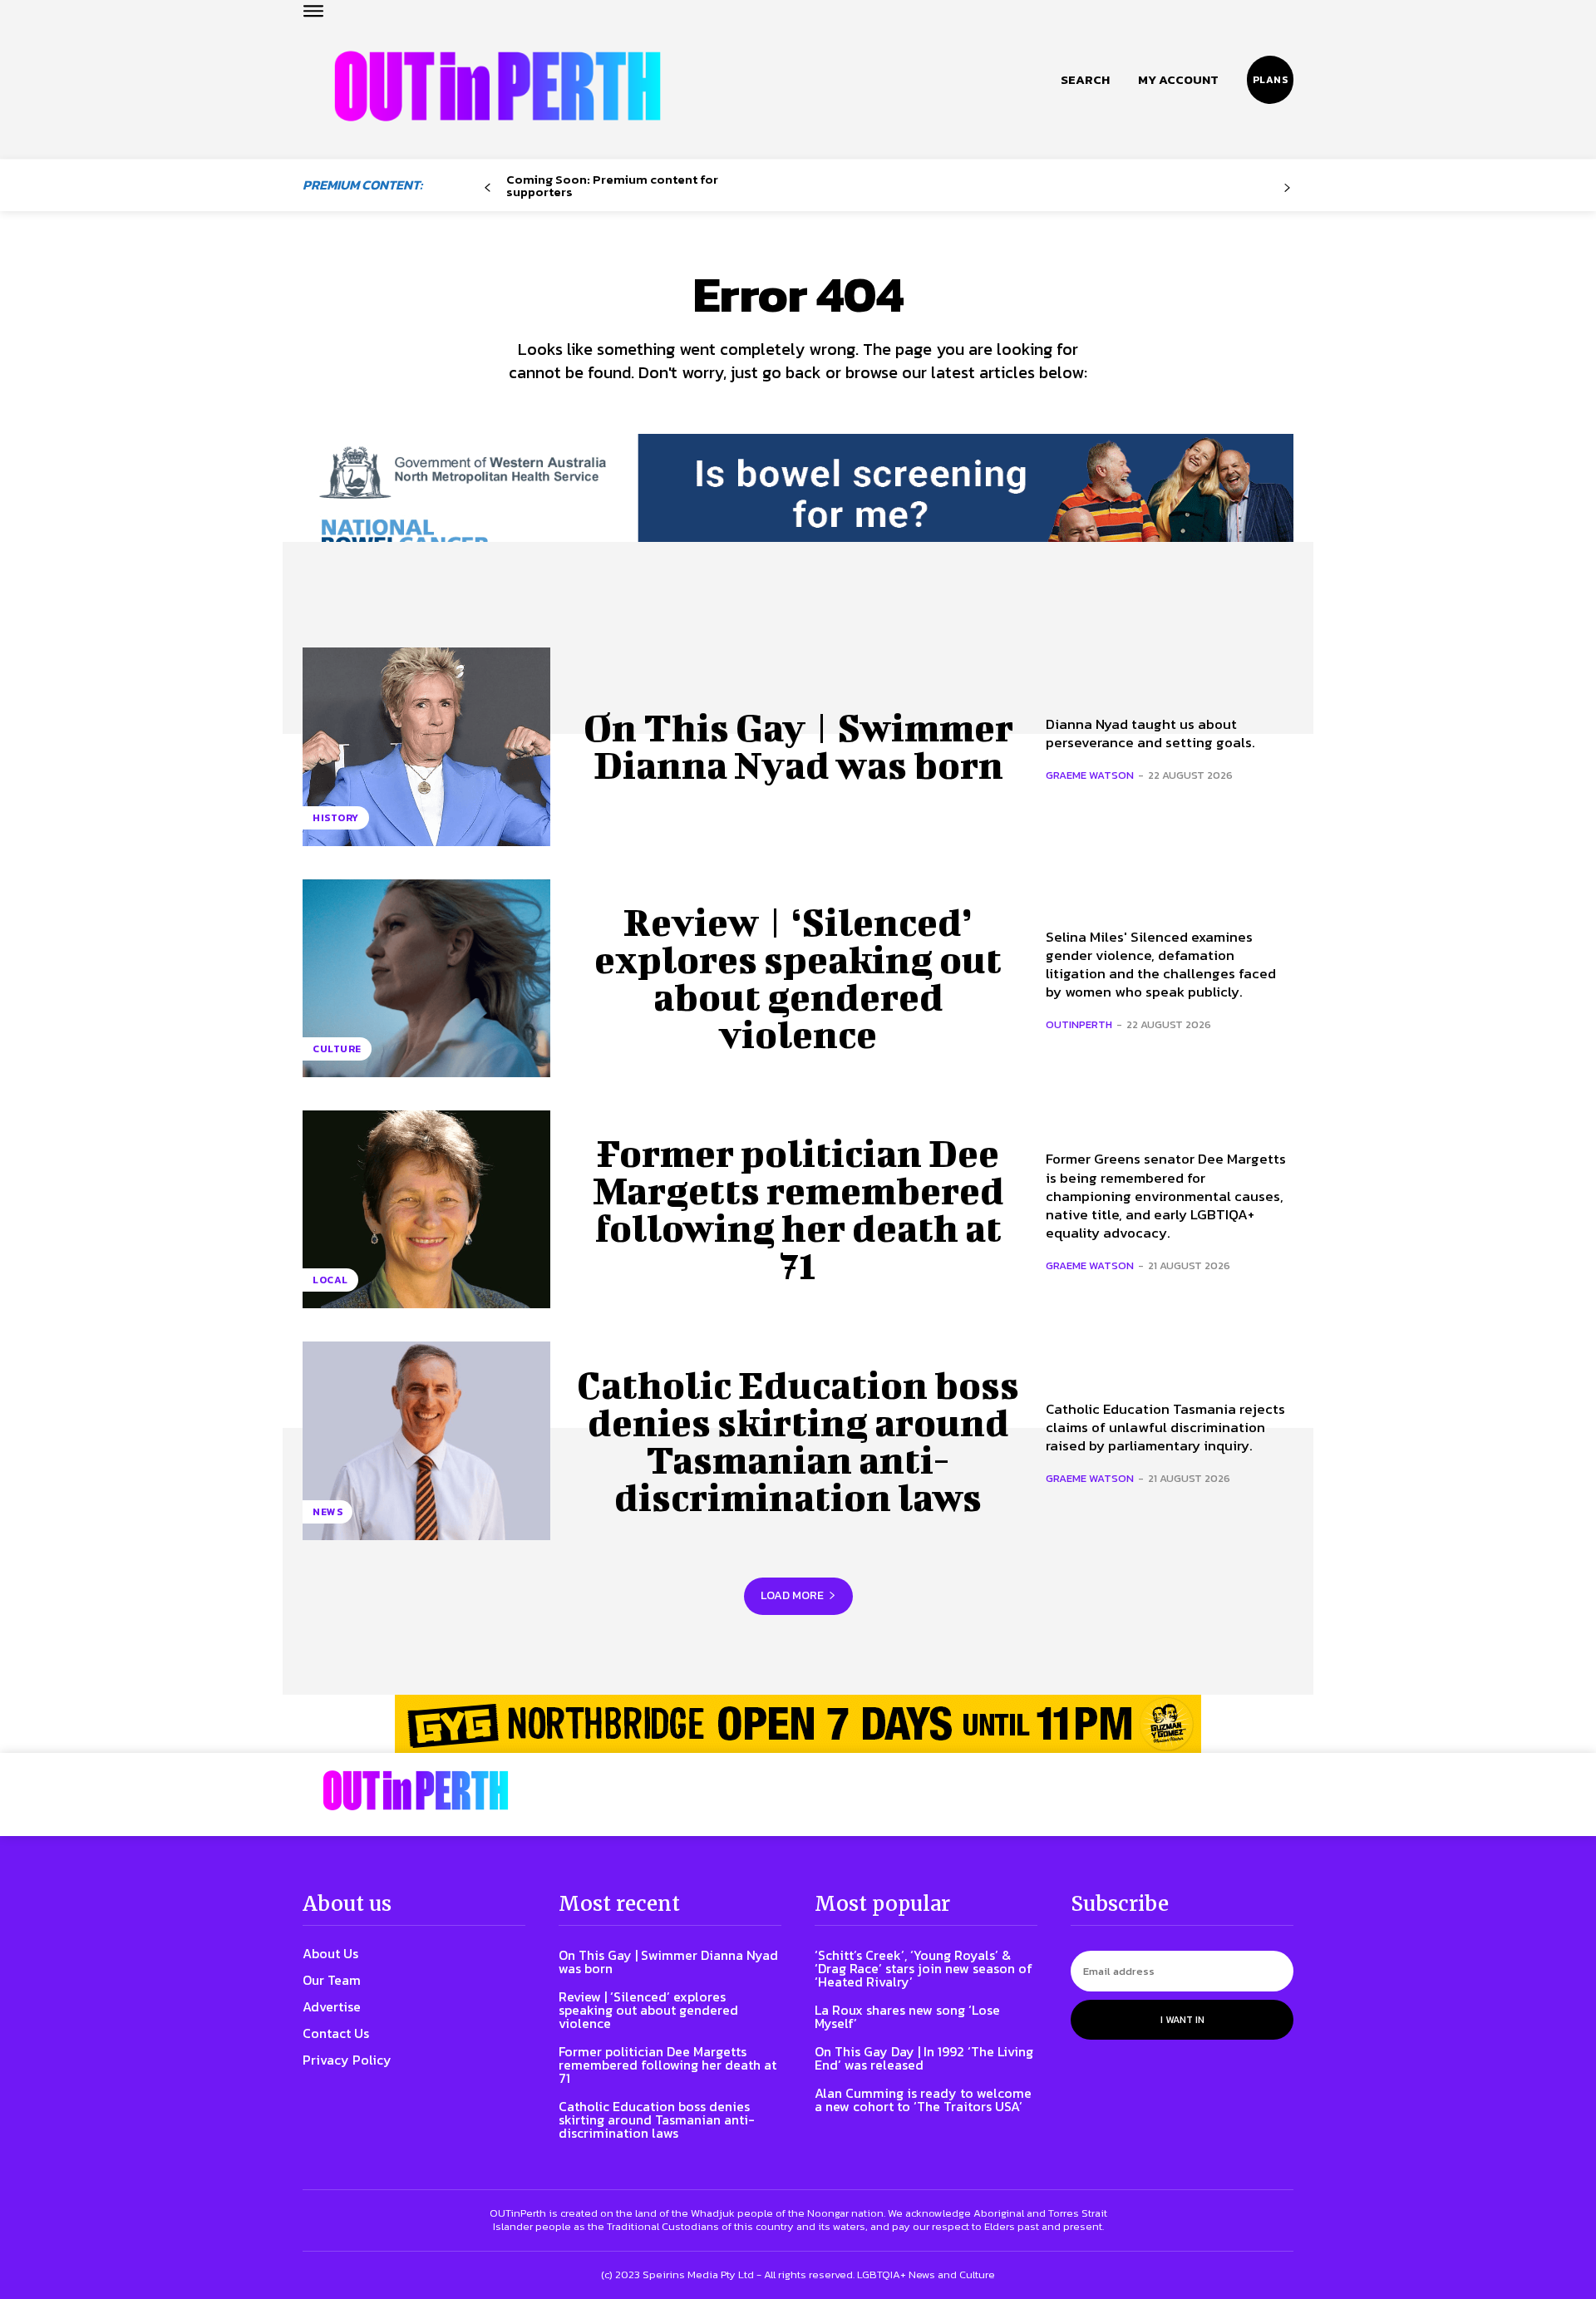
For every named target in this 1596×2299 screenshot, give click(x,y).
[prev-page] (488, 188)
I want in (1182, 2020)
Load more (792, 1595)
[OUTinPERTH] (498, 86)
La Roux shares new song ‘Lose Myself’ (907, 2016)
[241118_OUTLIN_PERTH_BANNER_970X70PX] (798, 1724)
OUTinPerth (1079, 1024)
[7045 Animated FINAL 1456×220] (798, 509)
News (328, 1512)
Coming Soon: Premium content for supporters (612, 185)
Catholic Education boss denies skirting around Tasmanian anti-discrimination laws (798, 1441)
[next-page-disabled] (1287, 188)
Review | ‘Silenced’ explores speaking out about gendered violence (798, 978)
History (336, 818)
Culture (337, 1049)
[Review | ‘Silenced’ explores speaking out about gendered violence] (426, 978)
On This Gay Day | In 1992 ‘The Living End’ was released (924, 2058)
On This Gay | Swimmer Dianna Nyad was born (798, 746)
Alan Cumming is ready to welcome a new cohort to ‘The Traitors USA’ (923, 2100)
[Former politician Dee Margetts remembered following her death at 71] (426, 1209)
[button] (1085, 80)
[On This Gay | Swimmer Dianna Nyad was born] (426, 746)
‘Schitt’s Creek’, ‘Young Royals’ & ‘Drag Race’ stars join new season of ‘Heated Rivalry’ (924, 1968)
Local (330, 1280)
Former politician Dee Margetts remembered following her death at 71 (798, 1209)
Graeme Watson (1090, 775)
